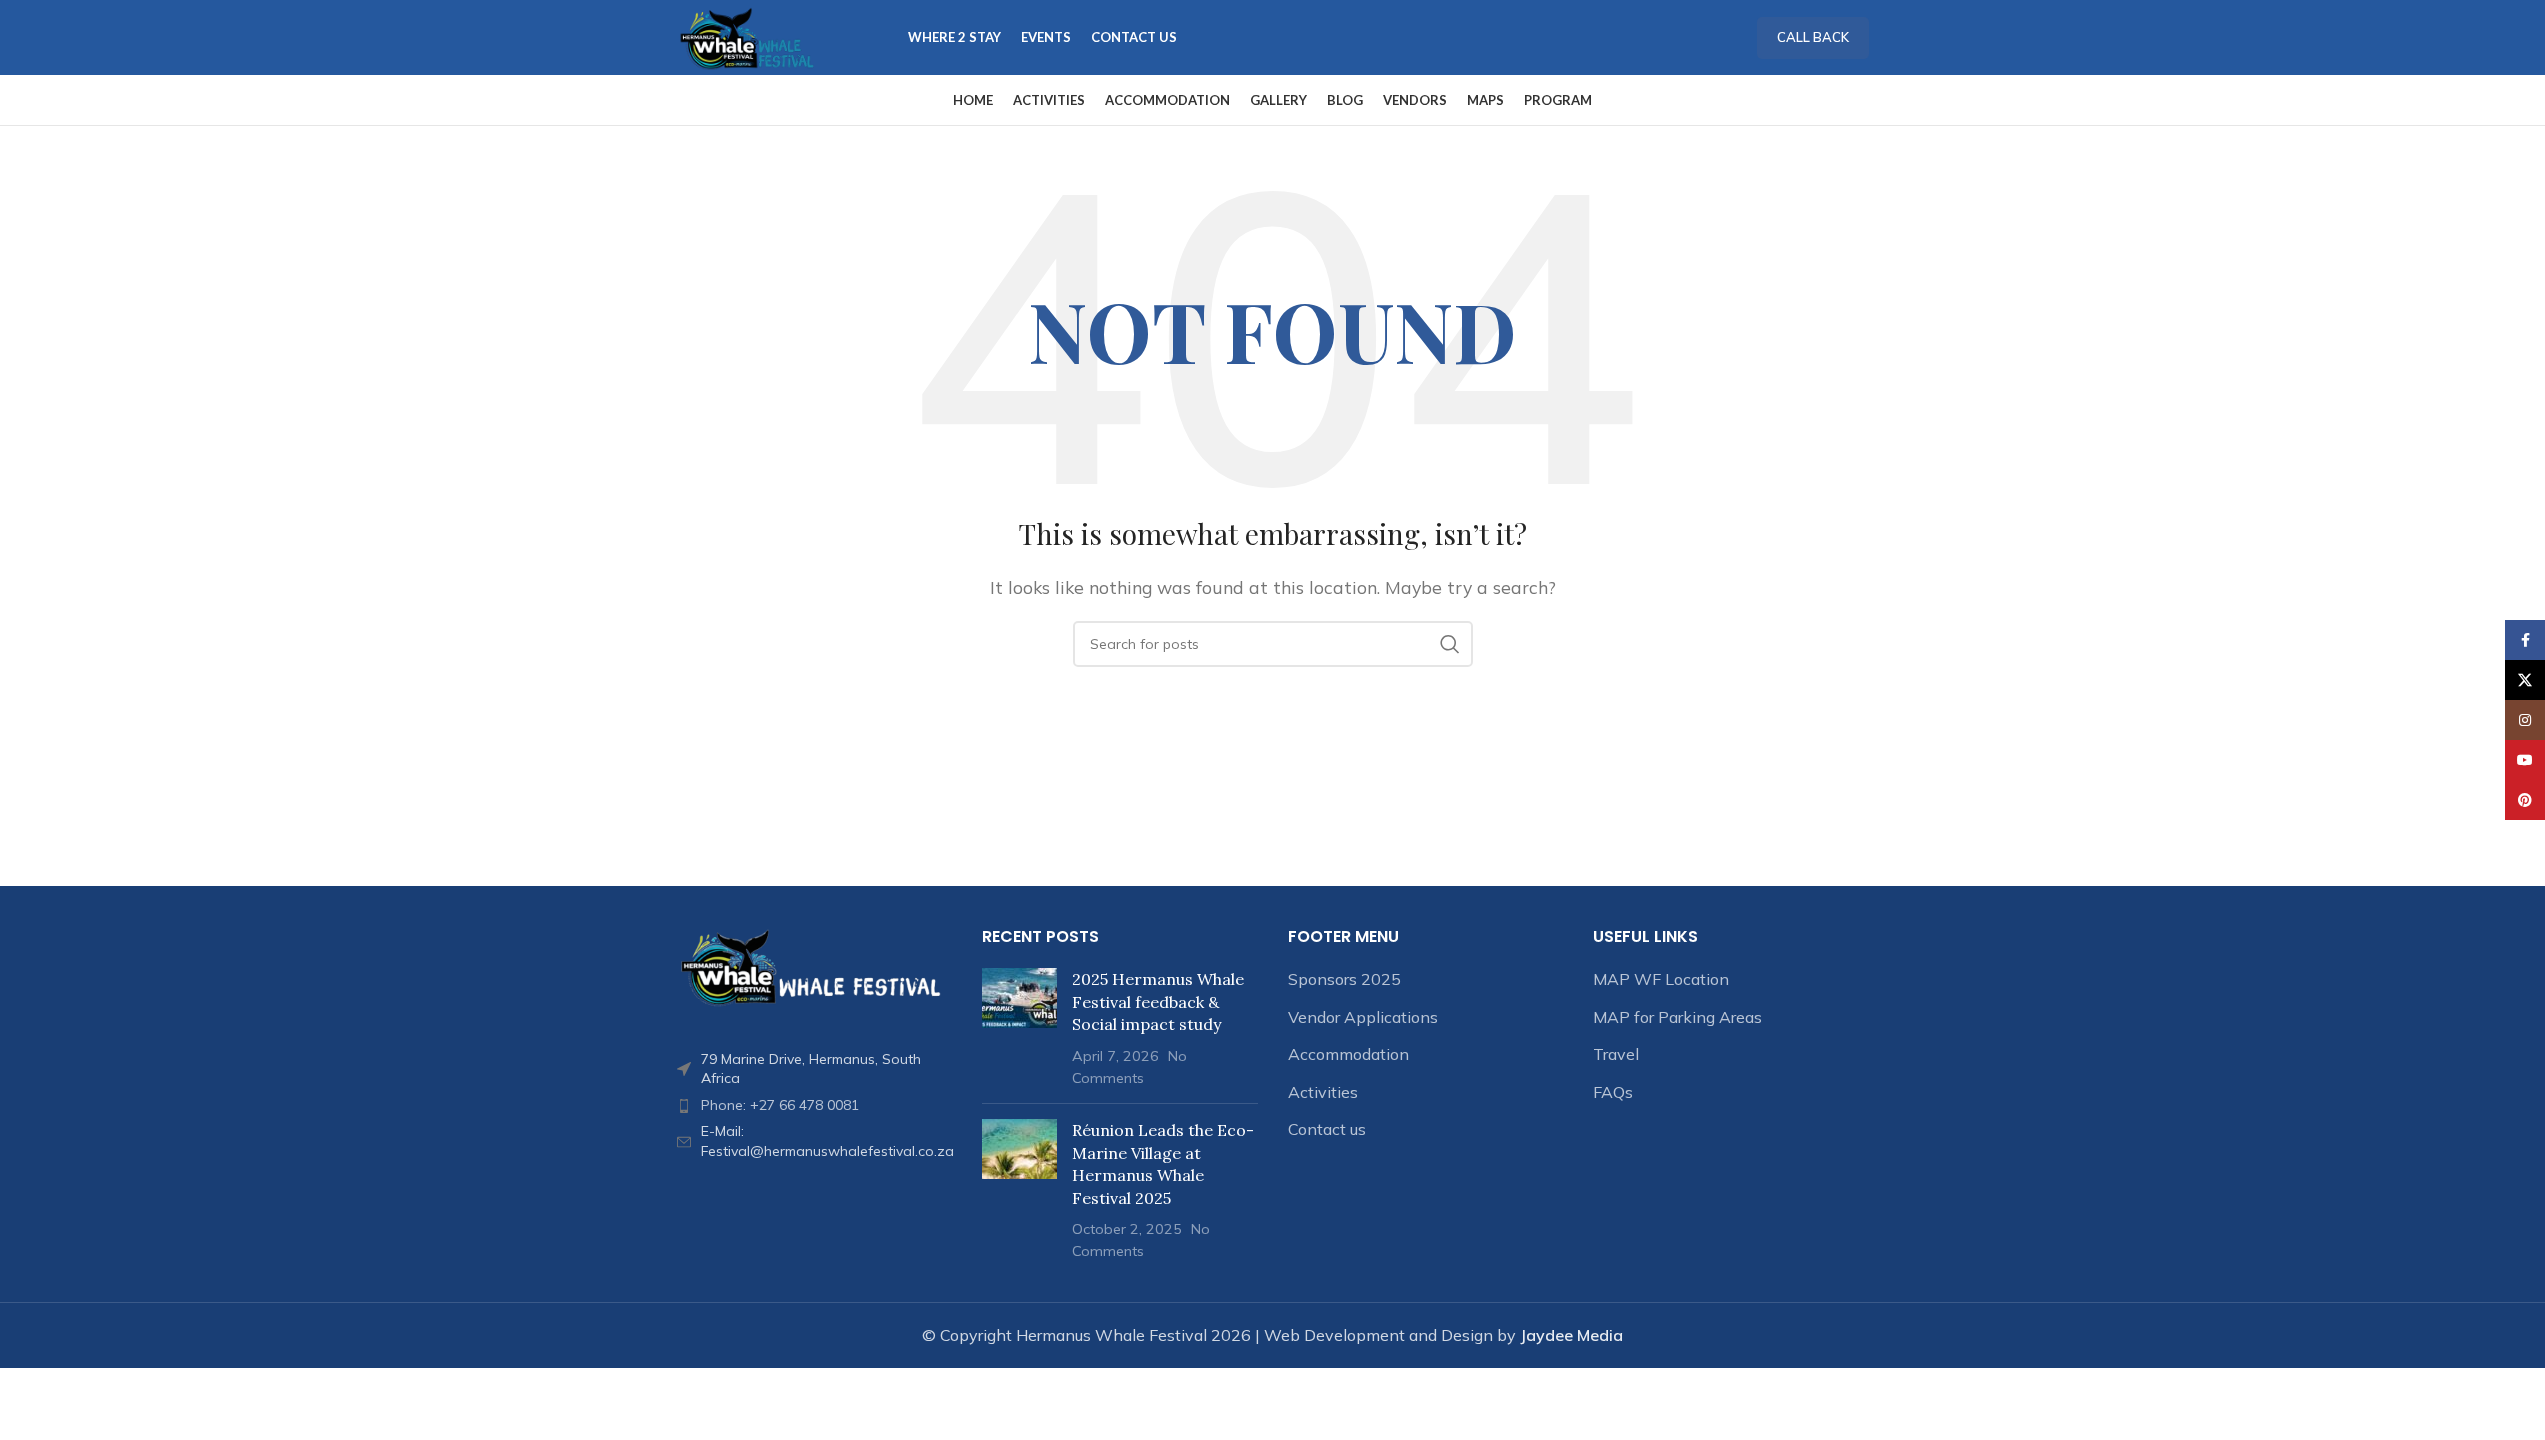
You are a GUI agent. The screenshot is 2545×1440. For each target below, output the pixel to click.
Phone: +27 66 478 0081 (780, 1105)
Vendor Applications (1363, 1017)
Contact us (1327, 1129)
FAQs (1613, 1092)
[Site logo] (747, 36)
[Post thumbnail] (1019, 1028)
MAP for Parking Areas (1677, 1017)
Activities (1323, 1092)
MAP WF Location (1661, 979)
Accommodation (1348, 1054)
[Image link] (815, 966)
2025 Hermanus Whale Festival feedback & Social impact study (1158, 1001)
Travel (1616, 1054)
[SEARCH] (1450, 644)
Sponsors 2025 (1344, 979)
